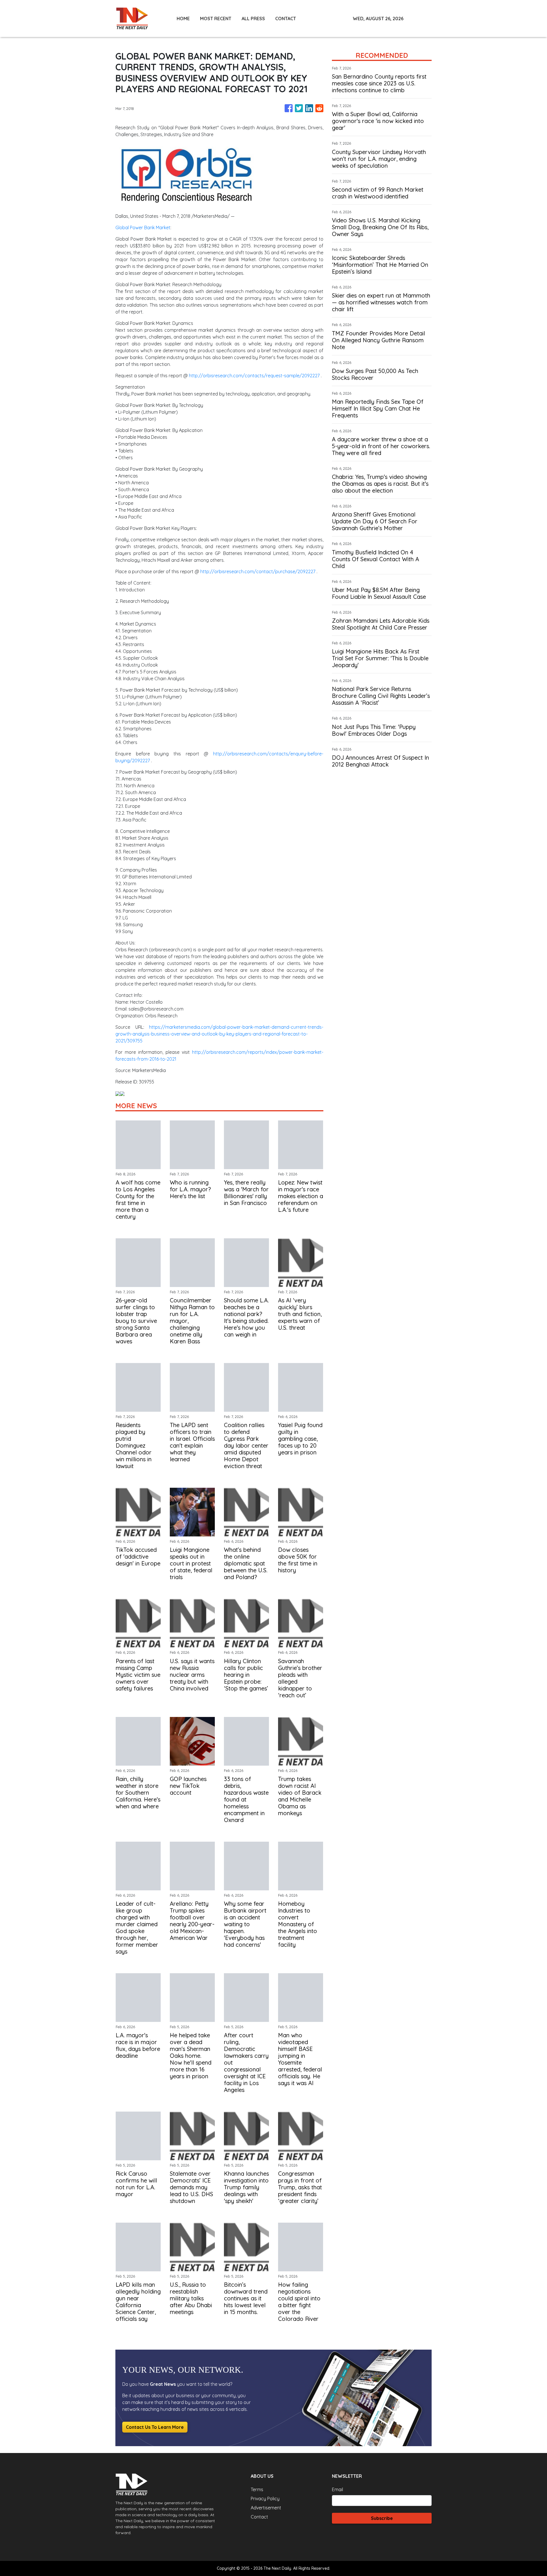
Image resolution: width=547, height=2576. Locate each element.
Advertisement (266, 2508)
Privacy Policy (265, 2499)
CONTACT (286, 19)
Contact (259, 2517)
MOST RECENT (216, 19)
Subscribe (382, 2518)
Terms (257, 2489)
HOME (183, 19)
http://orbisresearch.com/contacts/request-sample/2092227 (254, 376)
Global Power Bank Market (143, 228)
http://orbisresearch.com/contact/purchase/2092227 (258, 571)
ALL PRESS (253, 19)
